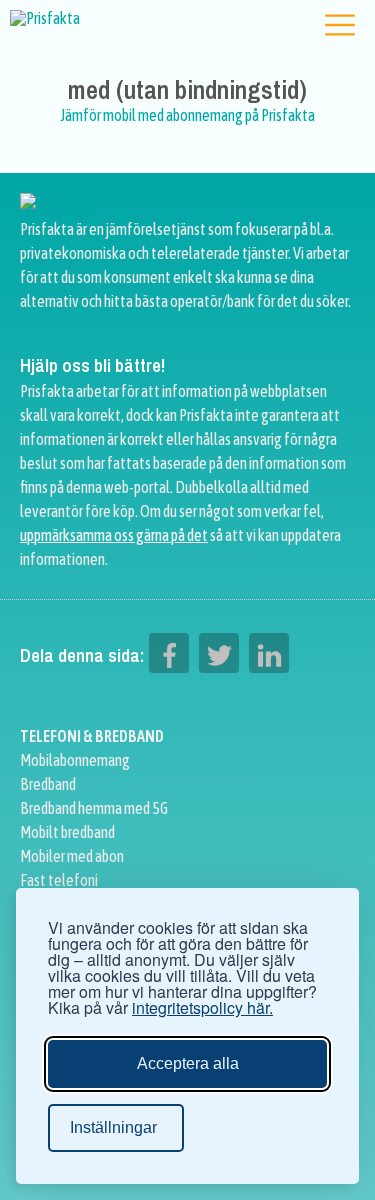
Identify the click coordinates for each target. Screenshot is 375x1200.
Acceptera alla (188, 1063)
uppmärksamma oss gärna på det (114, 535)
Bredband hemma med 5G (94, 808)
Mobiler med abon (72, 856)
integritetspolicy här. (202, 1008)
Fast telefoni (59, 880)
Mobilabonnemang (75, 760)
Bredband (48, 784)
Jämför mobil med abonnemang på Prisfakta (187, 115)
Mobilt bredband (67, 832)
